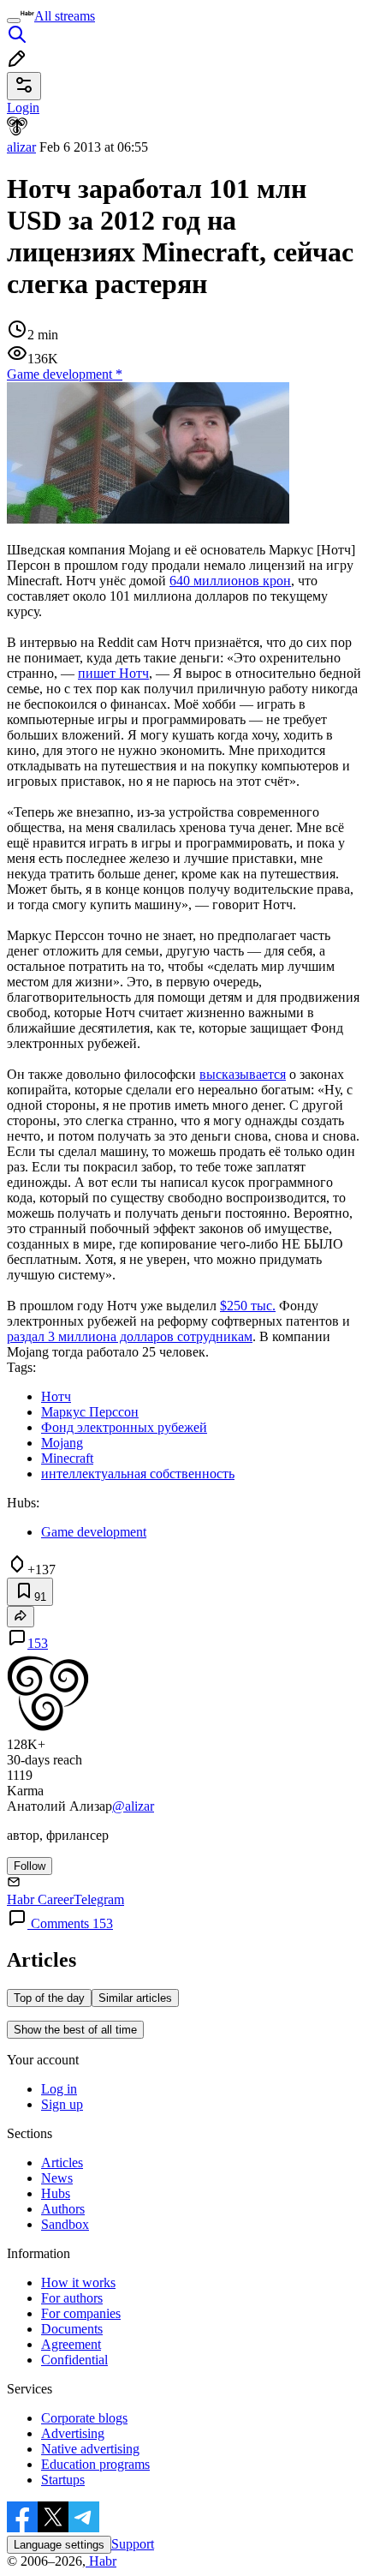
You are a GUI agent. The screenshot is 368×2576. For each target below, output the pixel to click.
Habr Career (40, 1899)
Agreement (71, 2344)
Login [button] (23, 108)
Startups (63, 2480)
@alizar (133, 1806)
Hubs (56, 2193)
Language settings (59, 2545)
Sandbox (65, 2224)
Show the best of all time (75, 2030)
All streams (65, 16)
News (57, 2178)
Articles (62, 2163)
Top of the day (49, 1998)
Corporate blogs (84, 2418)
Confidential (74, 2360)
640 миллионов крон (230, 581)
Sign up (62, 2104)
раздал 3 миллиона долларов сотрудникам (130, 1336)
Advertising (73, 2433)
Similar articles (135, 1998)
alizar (21, 147)
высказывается (243, 1074)
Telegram (99, 1899)
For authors (72, 2298)
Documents (72, 2329)
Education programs (95, 2464)
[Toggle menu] (14, 21)
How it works (78, 2282)
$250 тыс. (248, 1306)
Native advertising (90, 2449)
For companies (81, 2313)
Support (133, 2544)
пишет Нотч (113, 673)
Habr (101, 2561)
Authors (63, 2209)
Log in (59, 2089)
